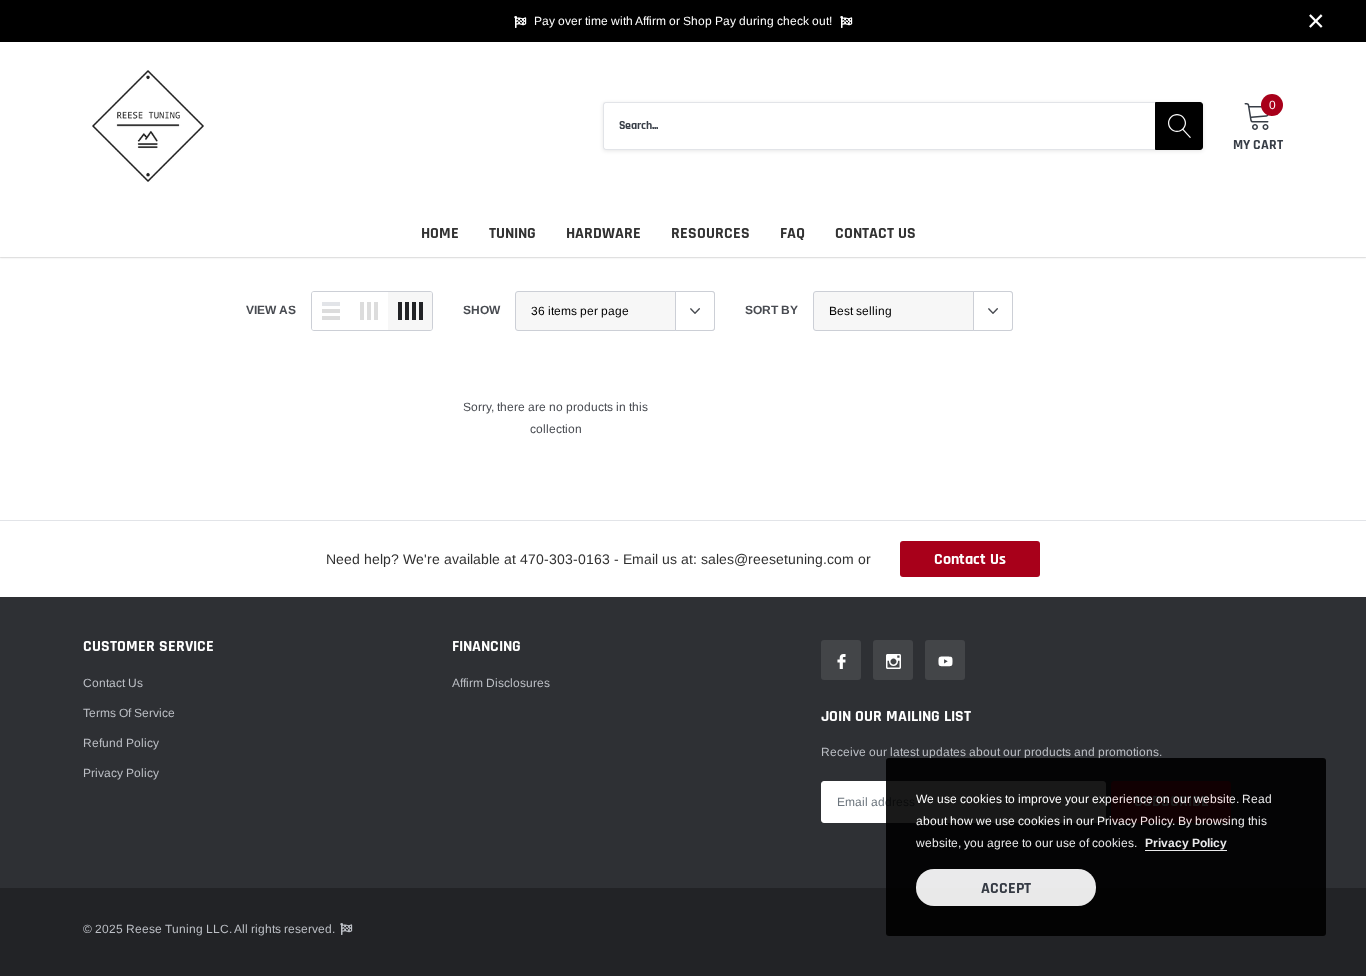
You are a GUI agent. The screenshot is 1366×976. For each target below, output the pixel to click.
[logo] (148, 126)
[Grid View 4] (410, 311)
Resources (710, 233)
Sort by (771, 310)
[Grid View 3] (369, 311)
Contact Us (875, 233)
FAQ (792, 233)
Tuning (512, 233)
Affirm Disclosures (501, 683)
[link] (841, 660)
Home (440, 233)
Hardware (603, 233)
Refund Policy (121, 743)
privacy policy (1186, 843)
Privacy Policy (121, 773)
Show (481, 310)
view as (271, 310)
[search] (1179, 126)
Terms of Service (129, 713)
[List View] (331, 311)
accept (1006, 888)
